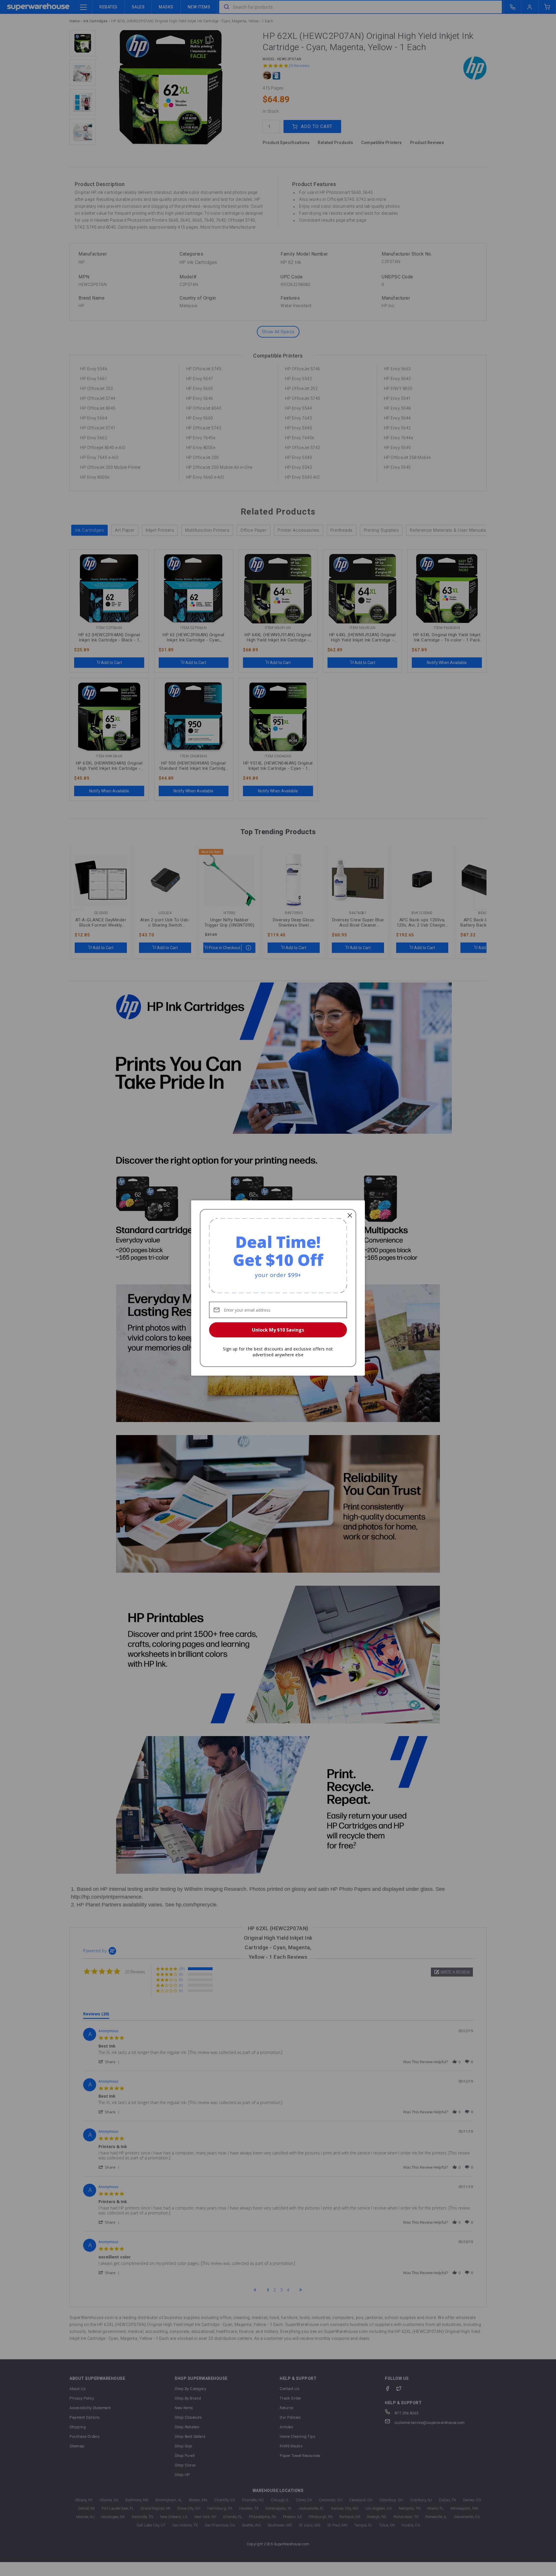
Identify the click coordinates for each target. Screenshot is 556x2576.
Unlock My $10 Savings (278, 1330)
